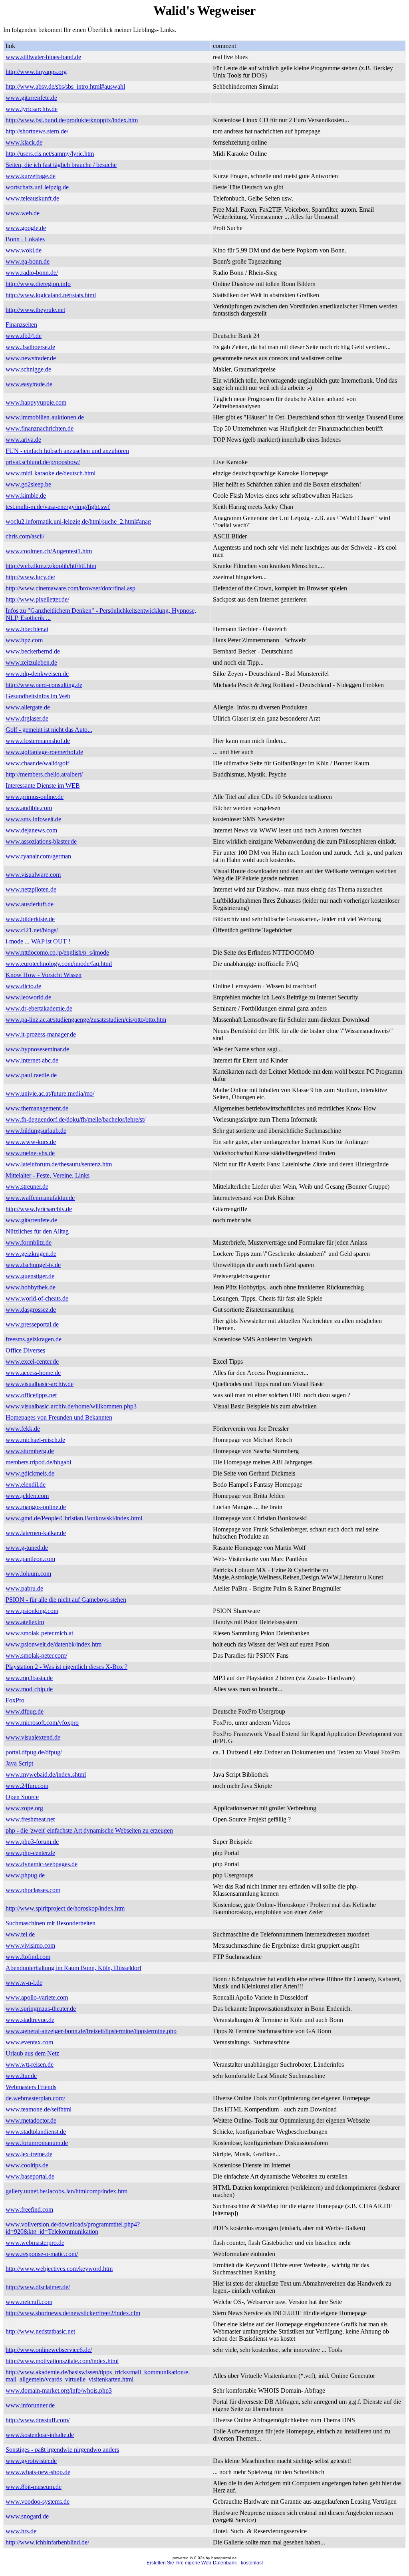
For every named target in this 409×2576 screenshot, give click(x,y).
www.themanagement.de (37, 1108)
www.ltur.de (21, 2076)
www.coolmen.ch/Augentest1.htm (49, 551)
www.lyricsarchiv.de (32, 109)
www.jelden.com (27, 1496)
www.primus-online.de (35, 797)
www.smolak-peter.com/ (36, 1655)
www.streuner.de (27, 1187)
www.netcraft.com (29, 2302)
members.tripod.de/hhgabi (38, 1462)
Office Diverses (25, 1350)
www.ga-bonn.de (28, 261)
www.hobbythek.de (31, 1287)
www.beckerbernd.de (33, 651)
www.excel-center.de (32, 1361)
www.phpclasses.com (33, 1890)
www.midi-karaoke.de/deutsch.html (51, 473)
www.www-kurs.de (31, 1142)
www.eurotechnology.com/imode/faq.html (59, 964)
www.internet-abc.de (32, 1060)
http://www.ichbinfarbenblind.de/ (47, 2542)
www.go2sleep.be (28, 484)
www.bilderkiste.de (30, 919)
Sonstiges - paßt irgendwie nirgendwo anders (62, 2450)
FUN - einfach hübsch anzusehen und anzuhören (67, 451)
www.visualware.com (33, 875)
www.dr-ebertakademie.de (39, 1008)
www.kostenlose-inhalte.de (40, 2435)
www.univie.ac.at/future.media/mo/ (50, 1093)
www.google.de (26, 228)
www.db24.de (24, 336)
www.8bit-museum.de (34, 2487)
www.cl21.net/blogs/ (32, 930)
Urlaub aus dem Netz (32, 2053)
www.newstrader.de (31, 358)
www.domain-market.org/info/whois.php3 (59, 2390)
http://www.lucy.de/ (30, 577)
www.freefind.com (29, 2210)
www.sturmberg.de (30, 1451)
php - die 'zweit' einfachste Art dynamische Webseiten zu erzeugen (89, 1830)
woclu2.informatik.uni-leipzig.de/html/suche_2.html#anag (78, 521)
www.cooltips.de (27, 2165)
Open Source (22, 1797)
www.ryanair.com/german (38, 856)
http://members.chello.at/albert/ (44, 774)
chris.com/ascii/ (25, 536)
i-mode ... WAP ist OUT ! (38, 941)
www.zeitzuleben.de (31, 662)
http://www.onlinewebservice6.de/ (49, 2350)
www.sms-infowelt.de (33, 819)
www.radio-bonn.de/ (32, 273)
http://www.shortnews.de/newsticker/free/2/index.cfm (73, 2313)
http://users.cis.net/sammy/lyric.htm (50, 154)
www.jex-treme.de (29, 2154)
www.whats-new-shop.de (38, 2472)
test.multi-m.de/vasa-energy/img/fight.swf (58, 507)
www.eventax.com (29, 2042)
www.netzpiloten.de (31, 889)
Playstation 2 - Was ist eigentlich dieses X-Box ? (67, 1667)
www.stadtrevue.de (30, 2020)
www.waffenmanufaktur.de (40, 1198)
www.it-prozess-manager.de (41, 1034)
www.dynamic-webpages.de (42, 1864)
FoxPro (15, 1700)
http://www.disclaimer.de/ (38, 2287)
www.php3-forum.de (32, 1842)
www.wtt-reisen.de (30, 2065)
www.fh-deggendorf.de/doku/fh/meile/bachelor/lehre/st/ (75, 1119)
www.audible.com (29, 808)
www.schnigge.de (28, 369)
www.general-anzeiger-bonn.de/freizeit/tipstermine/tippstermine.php (91, 2031)
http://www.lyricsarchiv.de (39, 1209)
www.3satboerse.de (30, 347)
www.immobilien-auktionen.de (45, 417)
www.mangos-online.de (36, 1507)
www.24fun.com (27, 1786)
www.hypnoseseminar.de (37, 1049)
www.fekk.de (23, 1429)
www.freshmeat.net (30, 1819)
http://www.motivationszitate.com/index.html (62, 2361)
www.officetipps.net (31, 1395)
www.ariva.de (23, 440)
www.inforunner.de (30, 2405)
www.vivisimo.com (30, 1945)
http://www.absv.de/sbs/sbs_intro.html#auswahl (65, 86)
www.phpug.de (25, 1875)
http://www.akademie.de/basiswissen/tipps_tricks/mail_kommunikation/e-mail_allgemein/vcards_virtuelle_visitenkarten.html (98, 2376)
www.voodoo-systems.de (38, 2502)
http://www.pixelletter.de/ (37, 599)
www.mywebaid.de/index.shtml (46, 1775)
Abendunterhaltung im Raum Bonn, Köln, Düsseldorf (73, 1968)
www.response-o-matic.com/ (42, 2254)
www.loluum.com (28, 1574)
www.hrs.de (21, 2531)
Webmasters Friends (31, 2087)
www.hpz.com (24, 640)
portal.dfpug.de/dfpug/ (34, 1752)
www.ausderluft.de (30, 904)
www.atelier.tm (25, 1622)
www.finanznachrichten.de (40, 428)
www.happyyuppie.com (36, 402)
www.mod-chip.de (29, 1689)
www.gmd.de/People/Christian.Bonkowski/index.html (74, 1518)
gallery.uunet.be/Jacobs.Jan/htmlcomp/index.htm (67, 2191)
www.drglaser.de (27, 718)
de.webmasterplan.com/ (35, 2098)
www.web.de (23, 213)
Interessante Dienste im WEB (43, 786)
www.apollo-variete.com (37, 1997)
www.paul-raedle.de (31, 1075)
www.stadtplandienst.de (36, 2132)
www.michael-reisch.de (35, 1440)
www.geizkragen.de (31, 1254)
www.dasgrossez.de (31, 1310)
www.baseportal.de (30, 2176)
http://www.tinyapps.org (36, 72)
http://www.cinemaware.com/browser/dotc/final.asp (70, 588)
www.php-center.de (30, 1853)
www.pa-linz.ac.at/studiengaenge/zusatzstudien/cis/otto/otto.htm (86, 1020)
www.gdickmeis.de (30, 1473)
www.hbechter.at (27, 629)
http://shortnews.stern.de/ (37, 131)
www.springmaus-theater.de (41, 2009)
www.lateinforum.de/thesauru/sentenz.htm (59, 1164)
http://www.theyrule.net (35, 310)
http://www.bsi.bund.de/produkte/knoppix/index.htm (72, 120)
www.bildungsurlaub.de (36, 1131)
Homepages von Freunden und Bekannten (59, 1417)
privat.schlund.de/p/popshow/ (43, 462)
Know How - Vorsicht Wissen (44, 975)
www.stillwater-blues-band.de (43, 57)
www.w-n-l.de (24, 1983)
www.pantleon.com (30, 1559)
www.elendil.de (26, 1485)
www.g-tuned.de (27, 1548)
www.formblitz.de (29, 1242)
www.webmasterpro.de (35, 2243)
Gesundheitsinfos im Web (38, 696)
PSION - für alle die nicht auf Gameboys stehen (66, 1600)
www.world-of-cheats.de (37, 1298)
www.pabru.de (24, 1588)
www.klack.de (24, 142)
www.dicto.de (23, 986)
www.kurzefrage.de (31, 176)
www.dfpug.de (25, 1711)
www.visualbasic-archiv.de (40, 1384)
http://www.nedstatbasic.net (40, 2331)
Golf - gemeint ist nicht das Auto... (49, 730)
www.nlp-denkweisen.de (37, 674)
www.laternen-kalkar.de (36, 1533)
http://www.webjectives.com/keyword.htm (59, 2269)
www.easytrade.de (29, 384)
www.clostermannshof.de (38, 741)
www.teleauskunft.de (32, 198)
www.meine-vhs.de (30, 1153)
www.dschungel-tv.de (33, 1265)
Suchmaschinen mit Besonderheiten (51, 1923)
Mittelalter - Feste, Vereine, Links (48, 1175)
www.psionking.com (32, 1611)
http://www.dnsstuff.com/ (38, 2420)
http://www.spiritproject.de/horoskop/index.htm (65, 1908)
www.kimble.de (26, 496)
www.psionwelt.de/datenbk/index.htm (54, 1644)
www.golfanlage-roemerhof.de (44, 752)
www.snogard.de (27, 2516)
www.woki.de (24, 250)
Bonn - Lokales (25, 239)
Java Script (19, 1763)
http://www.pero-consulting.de (44, 685)
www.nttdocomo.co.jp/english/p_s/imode (57, 952)
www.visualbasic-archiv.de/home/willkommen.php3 (71, 1406)
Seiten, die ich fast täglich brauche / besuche (61, 165)
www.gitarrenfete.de (31, 98)
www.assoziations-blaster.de (41, 841)
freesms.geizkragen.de (34, 1339)
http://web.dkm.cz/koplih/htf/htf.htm (51, 566)
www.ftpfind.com (28, 1957)
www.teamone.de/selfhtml (39, 2109)
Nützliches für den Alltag (37, 1231)
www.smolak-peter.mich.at (39, 1633)
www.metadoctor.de (31, 2120)
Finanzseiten (21, 325)
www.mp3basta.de (29, 1678)
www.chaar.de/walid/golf (37, 763)
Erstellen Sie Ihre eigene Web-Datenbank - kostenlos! (205, 2563)
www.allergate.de (28, 707)
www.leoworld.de (28, 997)
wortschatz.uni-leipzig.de (37, 187)
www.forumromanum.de (37, 2143)
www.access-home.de (33, 1373)
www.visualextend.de (33, 1737)
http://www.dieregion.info (38, 284)
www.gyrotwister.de (31, 2461)
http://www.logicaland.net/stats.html (51, 295)
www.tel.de (20, 1934)
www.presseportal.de (32, 1324)
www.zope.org (24, 1808)
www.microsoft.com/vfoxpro (42, 1723)
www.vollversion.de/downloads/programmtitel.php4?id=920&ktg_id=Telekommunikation (73, 2228)
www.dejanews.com (31, 830)
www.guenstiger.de (30, 1276)
